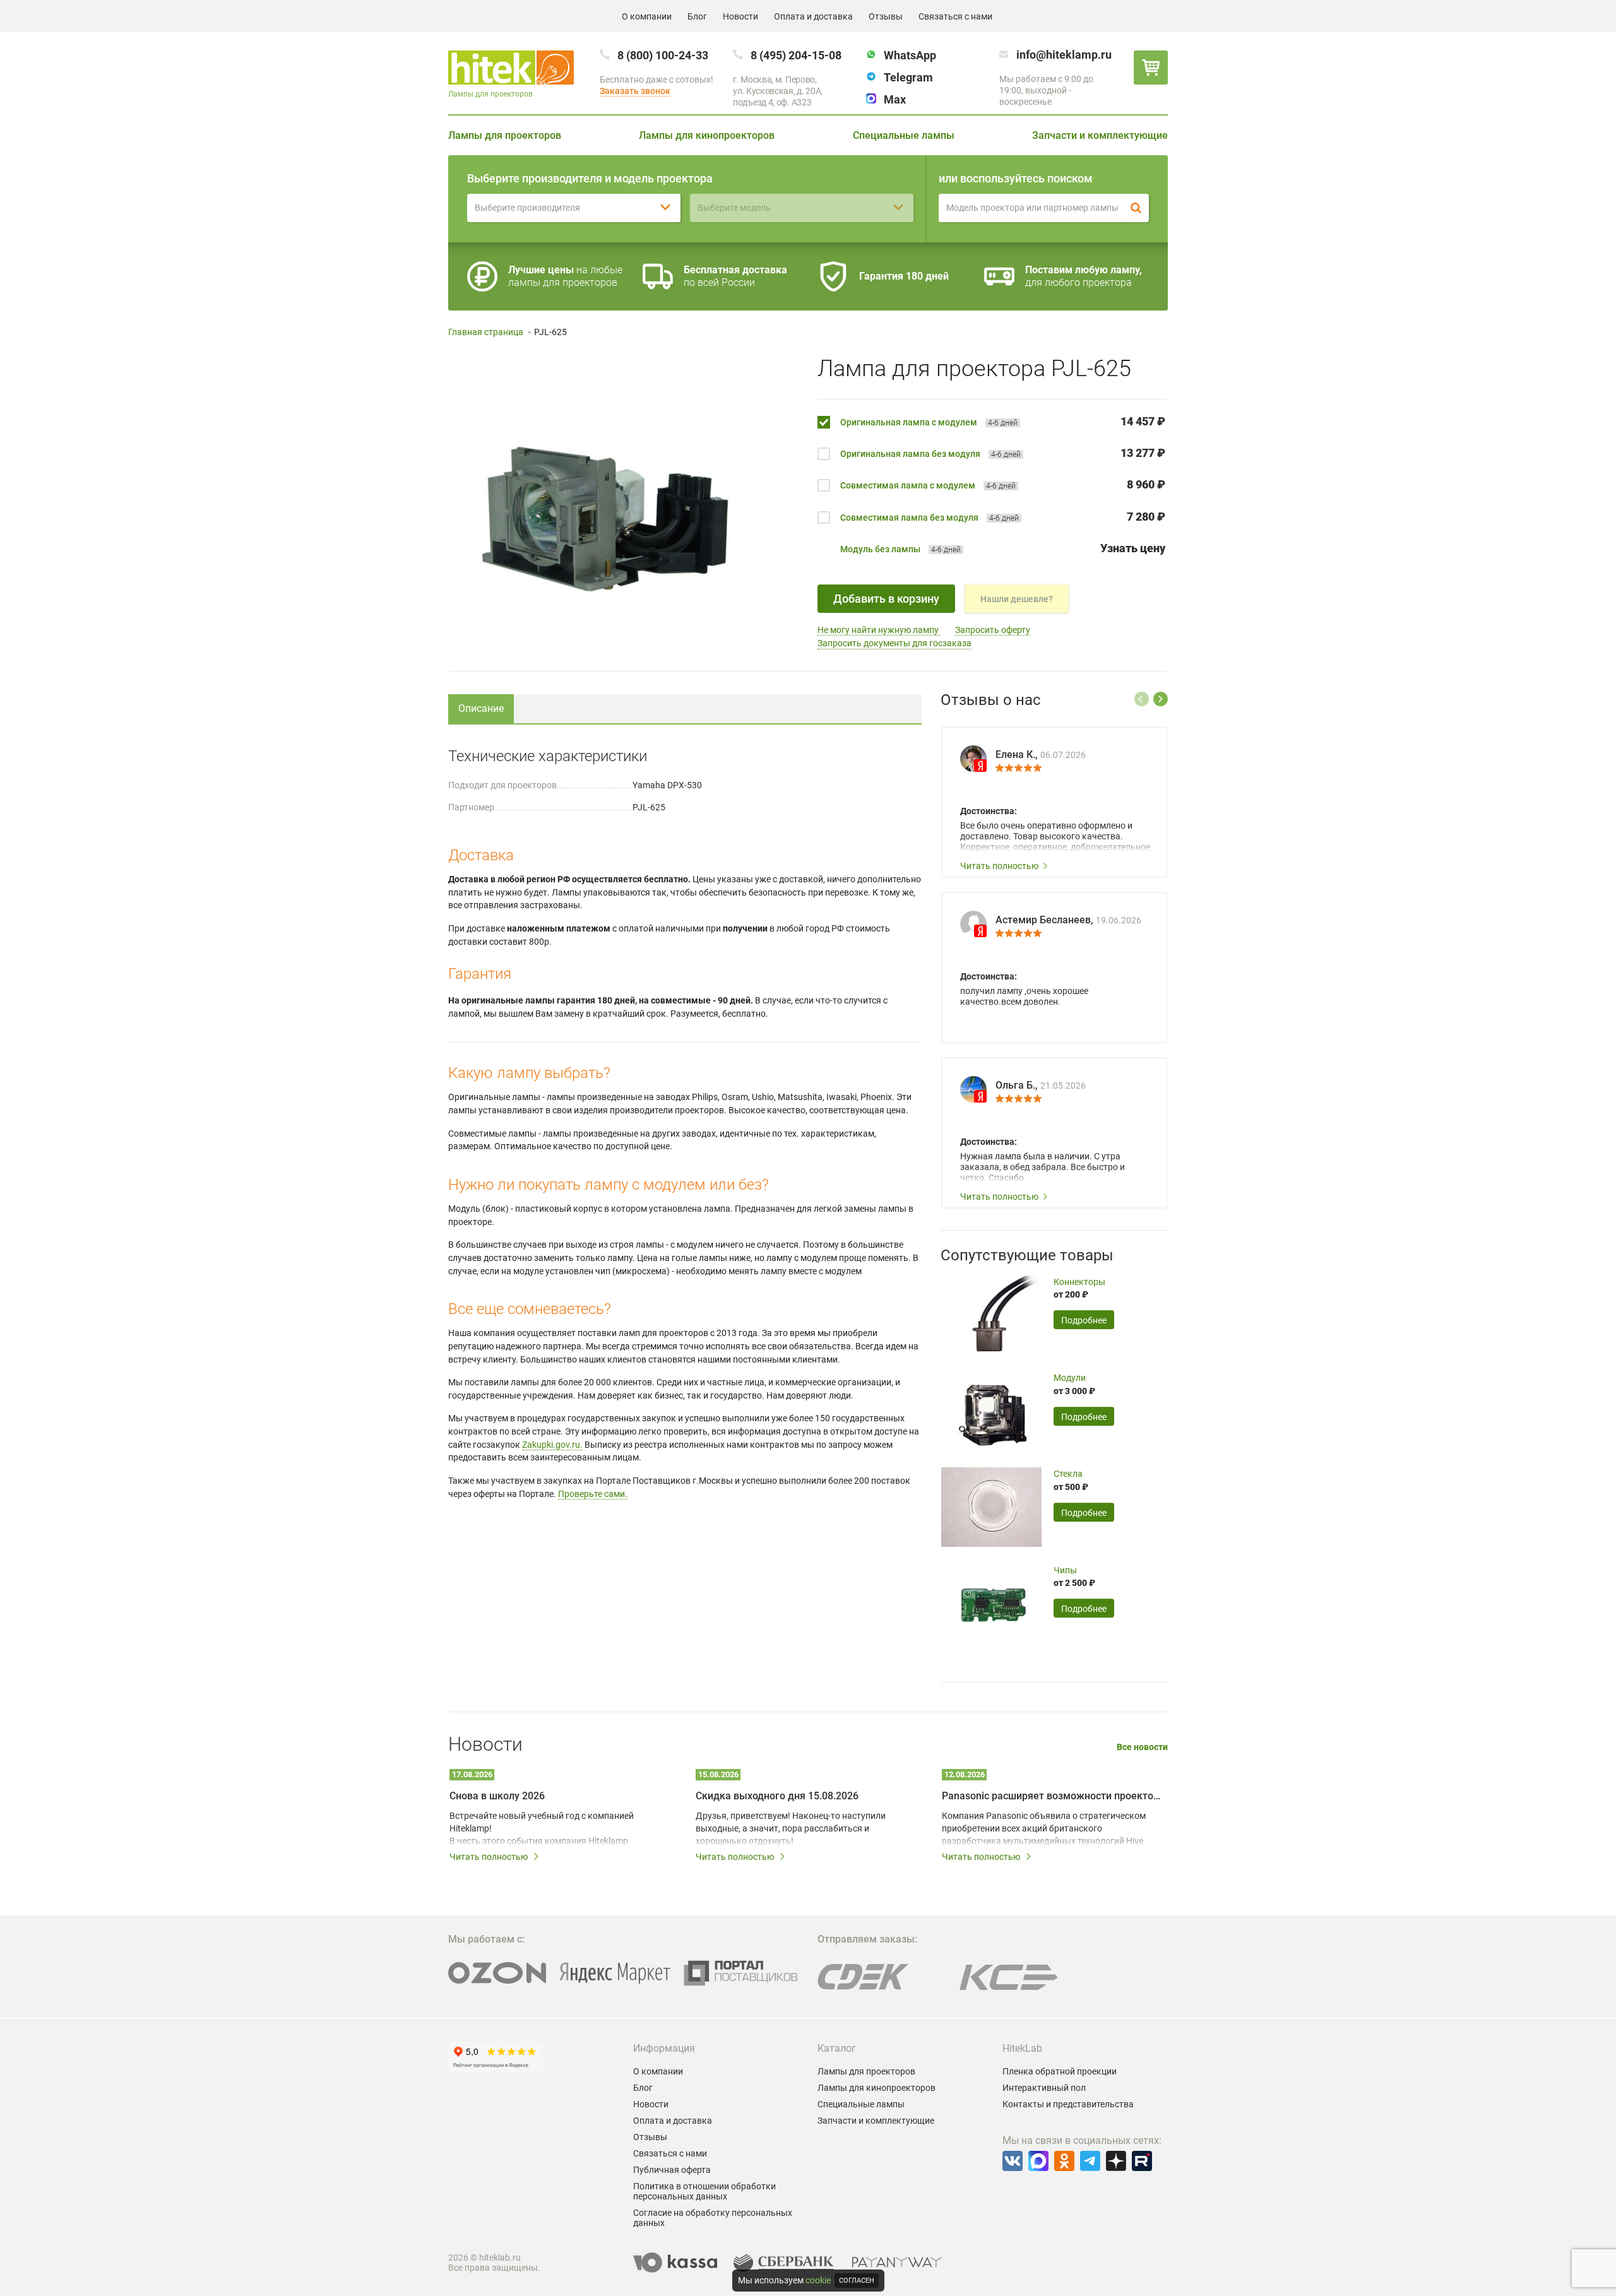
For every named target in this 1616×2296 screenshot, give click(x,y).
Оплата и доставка (813, 16)
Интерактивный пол (1044, 2088)
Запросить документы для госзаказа (894, 643)
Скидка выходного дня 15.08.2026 (777, 1796)
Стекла (1068, 1474)
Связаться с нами (955, 16)
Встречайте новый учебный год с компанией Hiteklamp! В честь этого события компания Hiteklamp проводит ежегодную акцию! (542, 1829)
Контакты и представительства (1068, 2104)
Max (895, 99)
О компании (647, 16)
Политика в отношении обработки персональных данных (704, 2191)
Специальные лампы (904, 135)
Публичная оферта (672, 2170)
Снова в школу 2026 (497, 1796)
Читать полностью (999, 866)
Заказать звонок (635, 91)
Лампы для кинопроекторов (707, 135)
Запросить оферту (993, 630)
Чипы (1065, 1570)
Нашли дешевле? (1017, 599)
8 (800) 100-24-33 (663, 55)
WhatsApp (910, 55)
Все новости (1142, 1747)
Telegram (908, 77)
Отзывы (886, 16)
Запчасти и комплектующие (1100, 135)
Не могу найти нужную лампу (879, 630)
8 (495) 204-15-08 (796, 55)
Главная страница (486, 332)
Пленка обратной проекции (1060, 2071)
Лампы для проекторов (505, 135)
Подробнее (1084, 1320)
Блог (697, 16)
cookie (818, 2280)
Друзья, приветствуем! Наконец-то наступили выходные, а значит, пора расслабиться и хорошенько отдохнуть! (791, 1828)
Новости (740, 16)
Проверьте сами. (593, 1494)
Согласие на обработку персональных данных (713, 2218)
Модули (1070, 1378)
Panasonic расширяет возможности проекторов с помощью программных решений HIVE (1051, 1796)
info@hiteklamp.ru (1064, 55)
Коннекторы (1079, 1282)
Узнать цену (1133, 548)
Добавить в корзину (886, 599)
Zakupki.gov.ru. (552, 1445)
